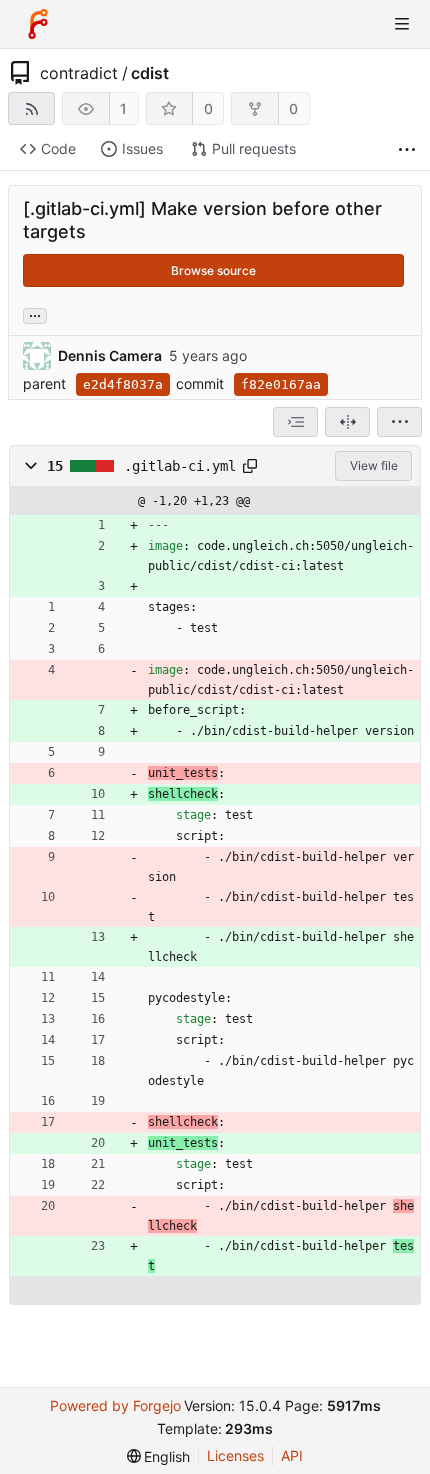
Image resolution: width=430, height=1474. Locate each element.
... (35, 314)
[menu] (399, 422)
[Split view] (347, 422)
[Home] (38, 24)
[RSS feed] (31, 108)
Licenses (235, 1455)
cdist (150, 73)
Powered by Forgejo (115, 1405)
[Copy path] (250, 466)
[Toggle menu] (402, 24)
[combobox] (295, 422)
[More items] (407, 149)
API (292, 1455)
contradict (79, 73)
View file (374, 465)
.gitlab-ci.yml (180, 466)
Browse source (213, 270)
